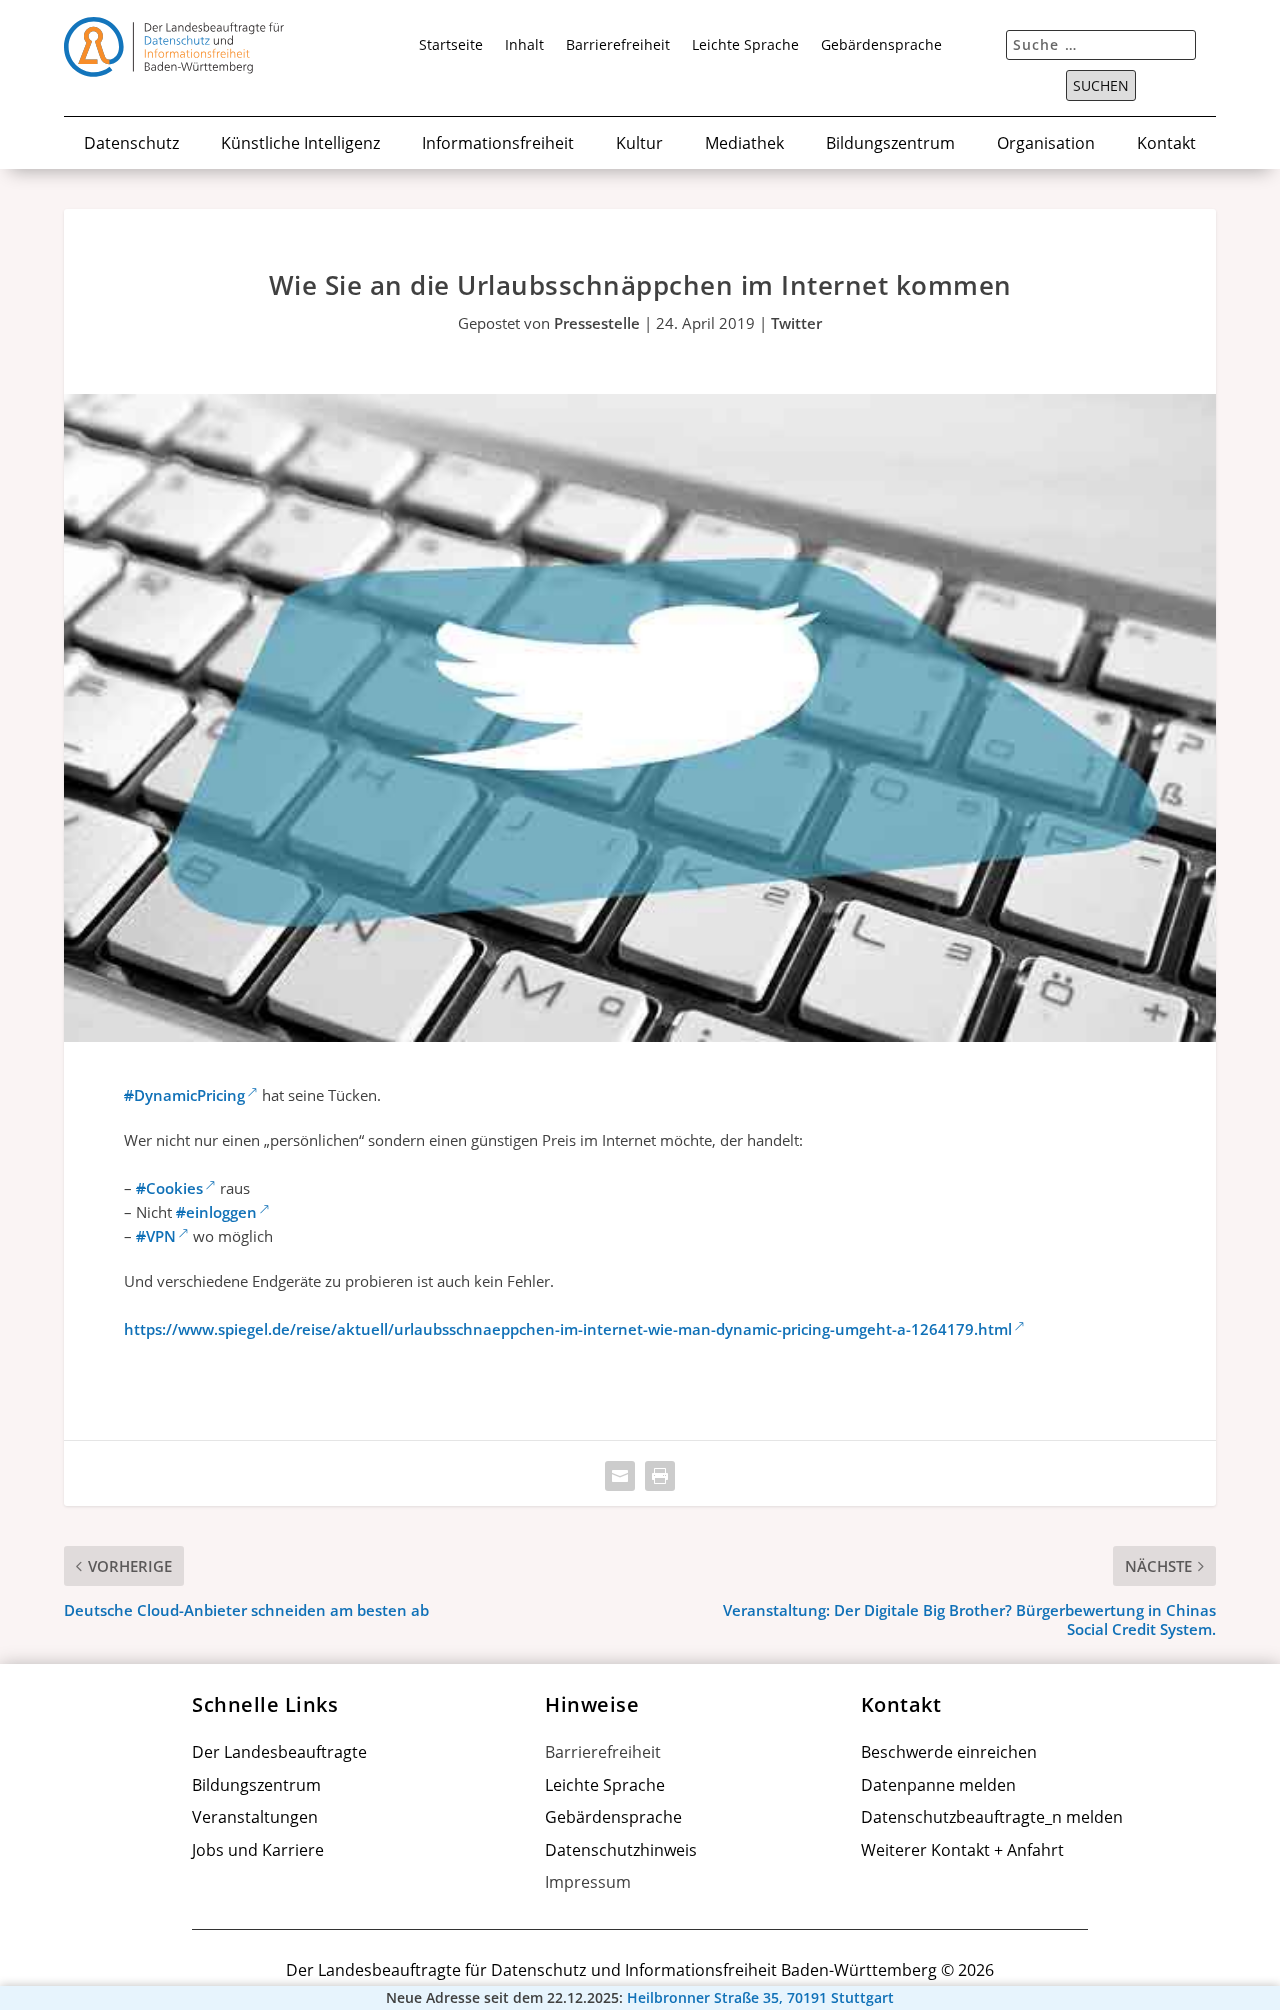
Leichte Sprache (745, 46)
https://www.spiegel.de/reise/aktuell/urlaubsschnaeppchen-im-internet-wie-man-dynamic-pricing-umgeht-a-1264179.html (568, 1329)
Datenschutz (131, 144)
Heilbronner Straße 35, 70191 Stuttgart (760, 1998)
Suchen (1101, 86)
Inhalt (524, 46)
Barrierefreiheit (618, 46)
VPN (156, 1236)
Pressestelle (597, 323)
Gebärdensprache (881, 46)
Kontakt (1166, 144)
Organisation (1046, 144)
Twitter (796, 323)
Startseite (451, 46)
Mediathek (744, 144)
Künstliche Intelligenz (300, 144)
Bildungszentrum (890, 144)
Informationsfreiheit (498, 144)
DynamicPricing (184, 1095)
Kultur (639, 144)
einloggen (216, 1212)
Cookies (169, 1188)
